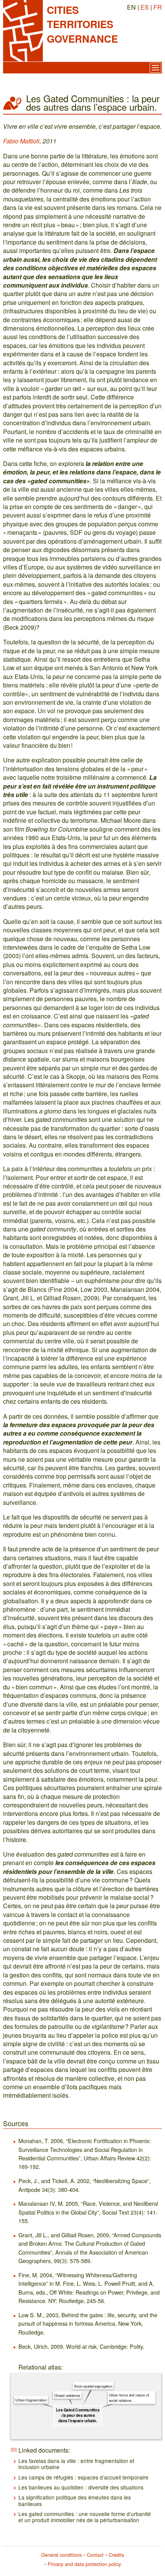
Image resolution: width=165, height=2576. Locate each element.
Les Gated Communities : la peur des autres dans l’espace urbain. (78, 2415)
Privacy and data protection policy (84, 2564)
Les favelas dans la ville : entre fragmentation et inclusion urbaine (76, 2464)
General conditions (61, 2555)
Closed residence (67, 2395)
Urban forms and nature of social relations (129, 2398)
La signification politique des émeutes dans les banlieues (75, 2500)
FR (158, 7)
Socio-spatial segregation (93, 2386)
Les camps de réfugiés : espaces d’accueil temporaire (83, 2477)
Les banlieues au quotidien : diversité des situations (81, 2487)
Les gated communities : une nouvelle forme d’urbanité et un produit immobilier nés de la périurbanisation (85, 2517)
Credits (116, 2555)
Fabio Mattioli (21, 141)
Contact (95, 2555)
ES (145, 7)
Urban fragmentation (31, 2400)
